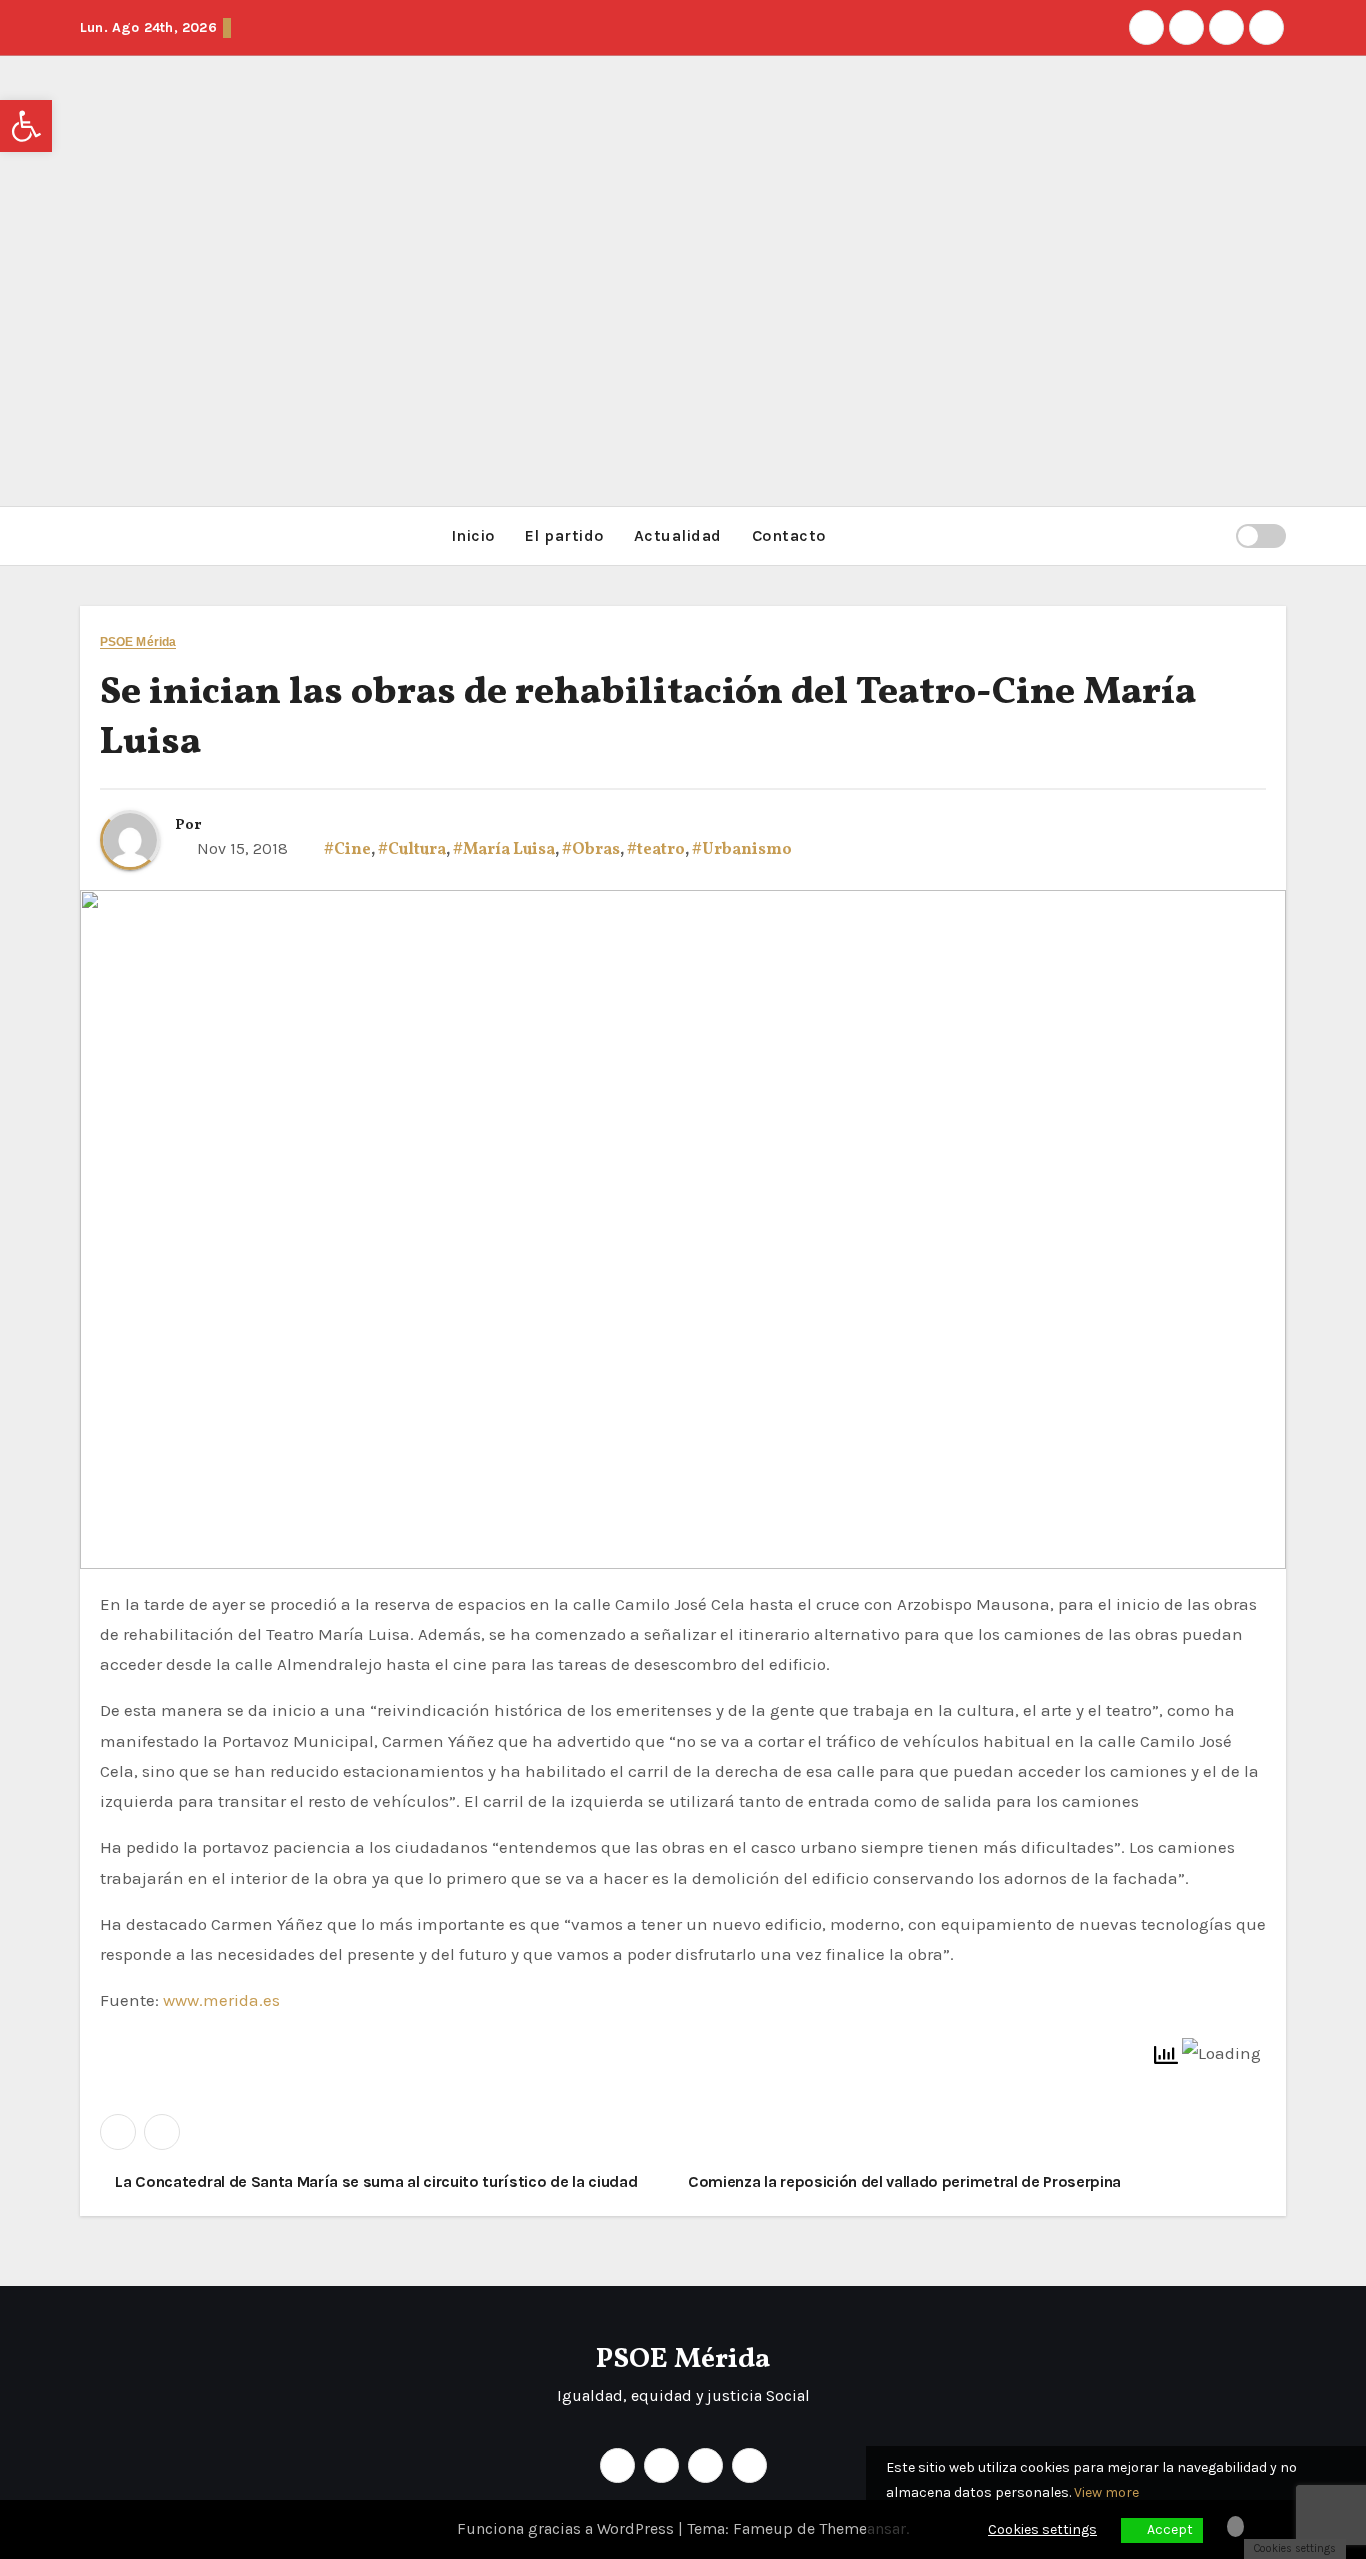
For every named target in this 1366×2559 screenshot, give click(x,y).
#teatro (656, 850)
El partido (564, 535)
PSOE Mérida (138, 642)
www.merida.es (219, 2000)
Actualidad (678, 535)
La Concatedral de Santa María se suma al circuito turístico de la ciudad (374, 2181)
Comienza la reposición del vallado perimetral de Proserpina (906, 2181)
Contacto (789, 535)
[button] (1212, 535)
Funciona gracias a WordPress (567, 2528)
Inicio (473, 535)
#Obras (591, 850)
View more (1106, 2492)
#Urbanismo (742, 850)
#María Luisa (504, 850)
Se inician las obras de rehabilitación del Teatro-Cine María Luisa (648, 718)
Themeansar (862, 2528)
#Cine (347, 850)
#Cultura (412, 850)
